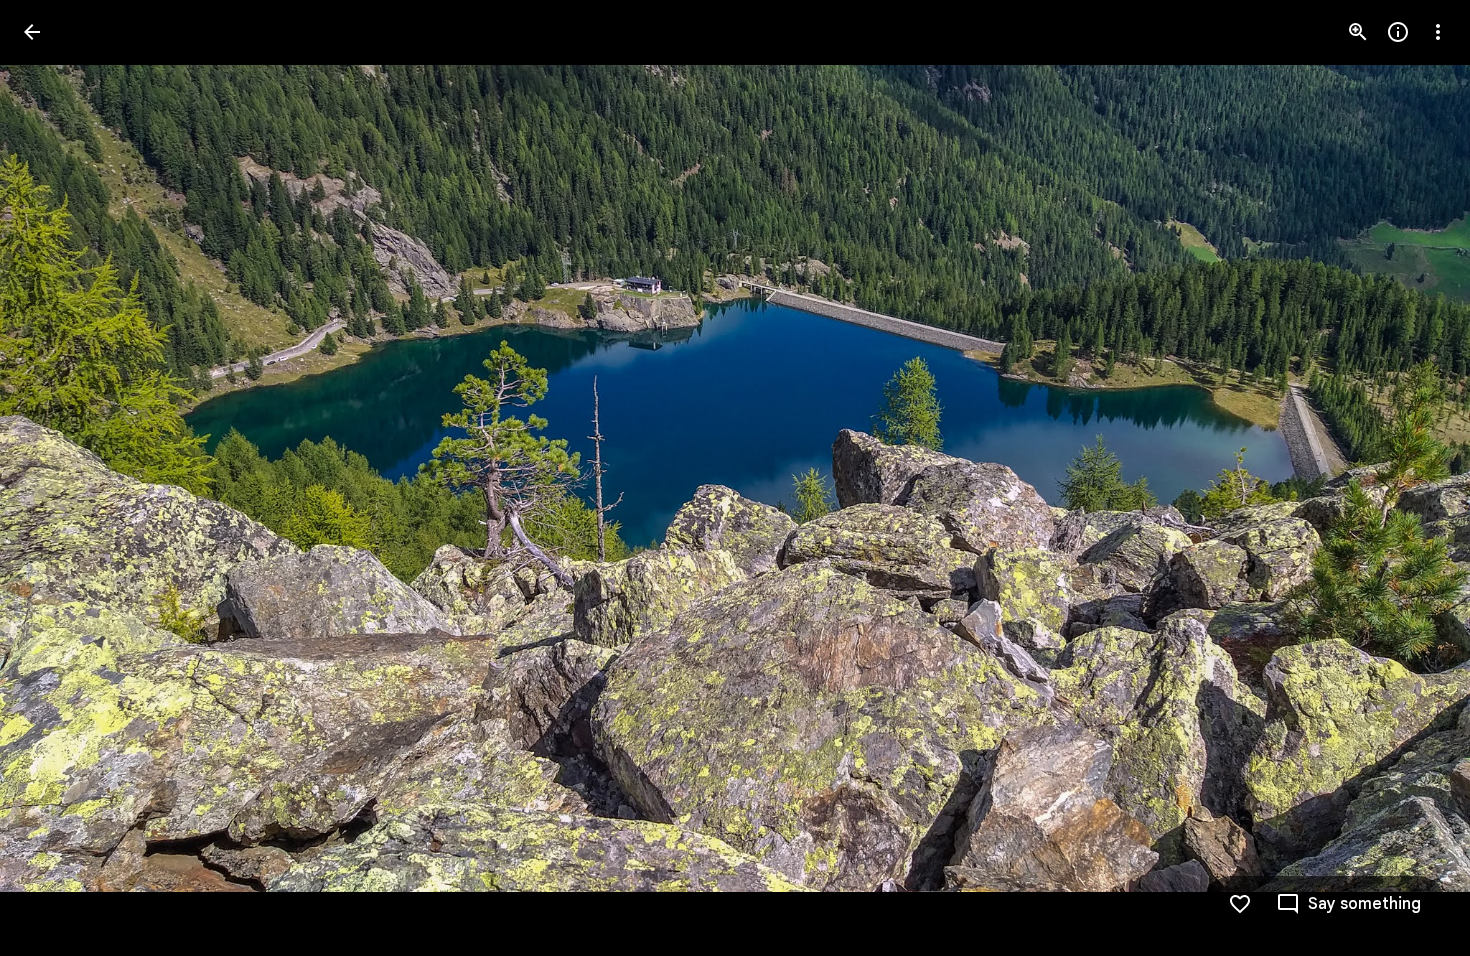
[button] (56, 478)
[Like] (1240, 904)
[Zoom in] (1358, 32)
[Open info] (1398, 32)
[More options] (1438, 32)
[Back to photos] (32, 32)
